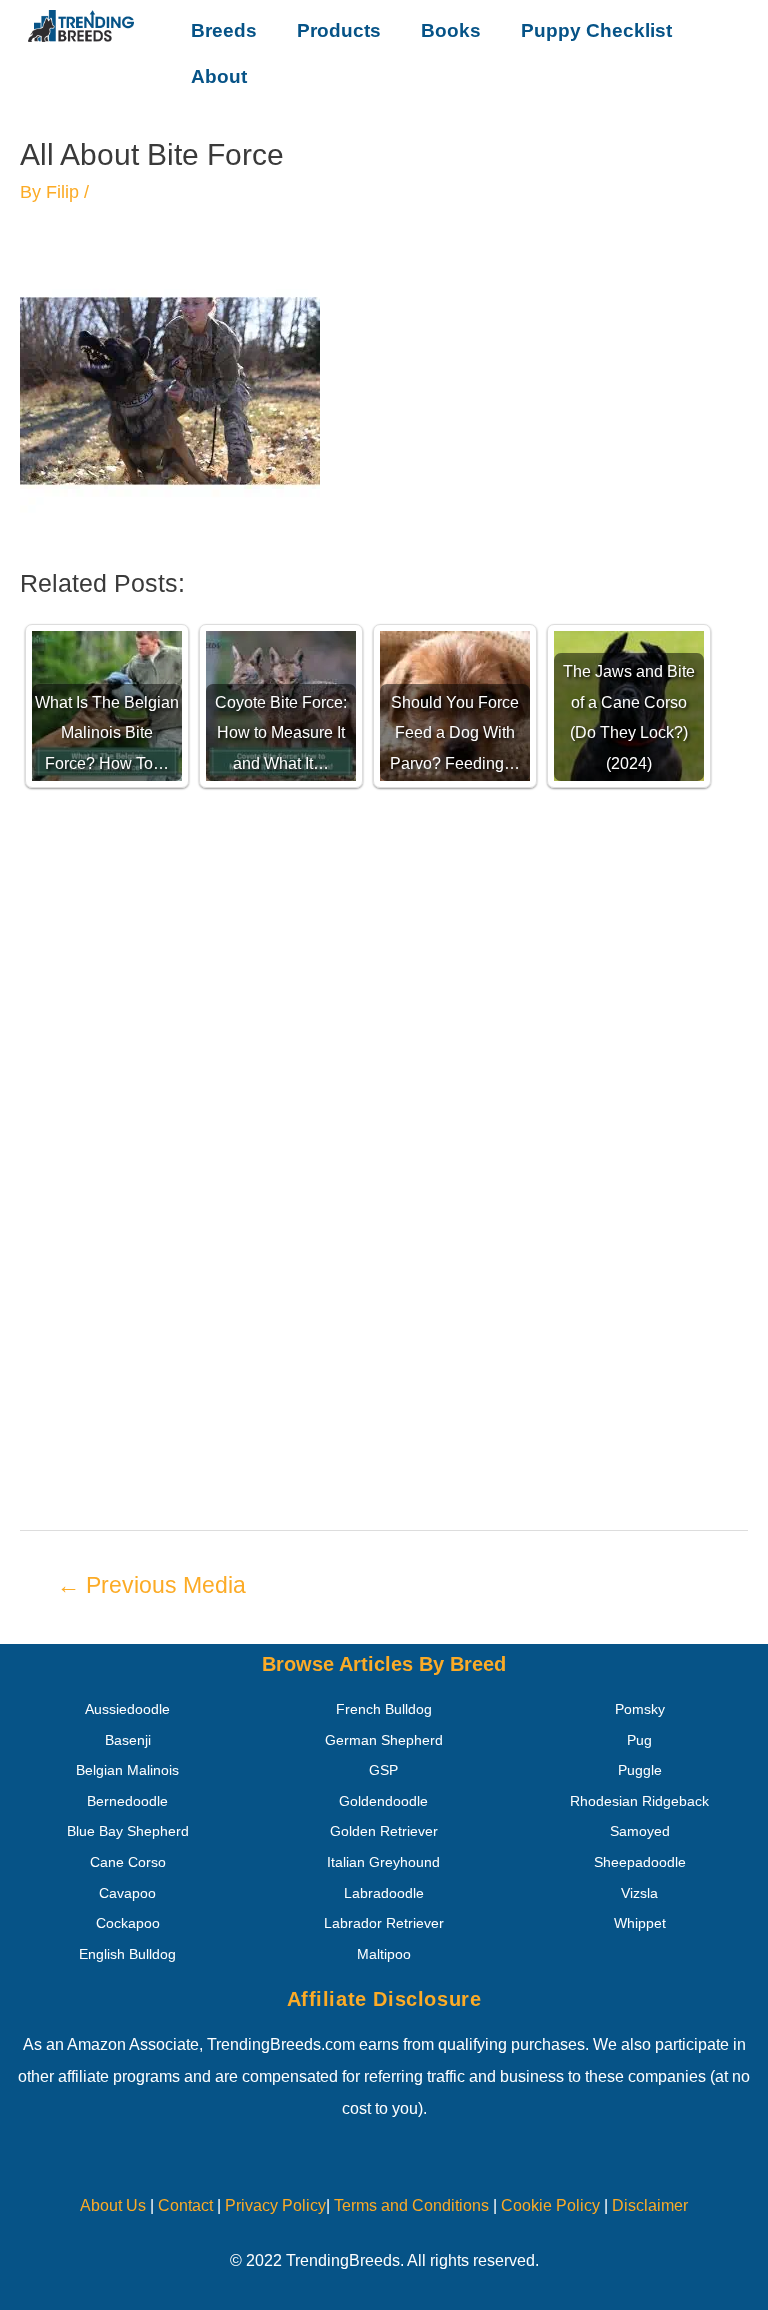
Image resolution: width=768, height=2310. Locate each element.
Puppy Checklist (596, 30)
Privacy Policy (275, 2205)
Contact (183, 2205)
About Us (113, 2205)
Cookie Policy (550, 2205)
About (219, 76)
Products (339, 30)
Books (451, 30)
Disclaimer (650, 2205)
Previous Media (151, 1585)
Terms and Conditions (411, 2205)
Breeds (224, 30)
